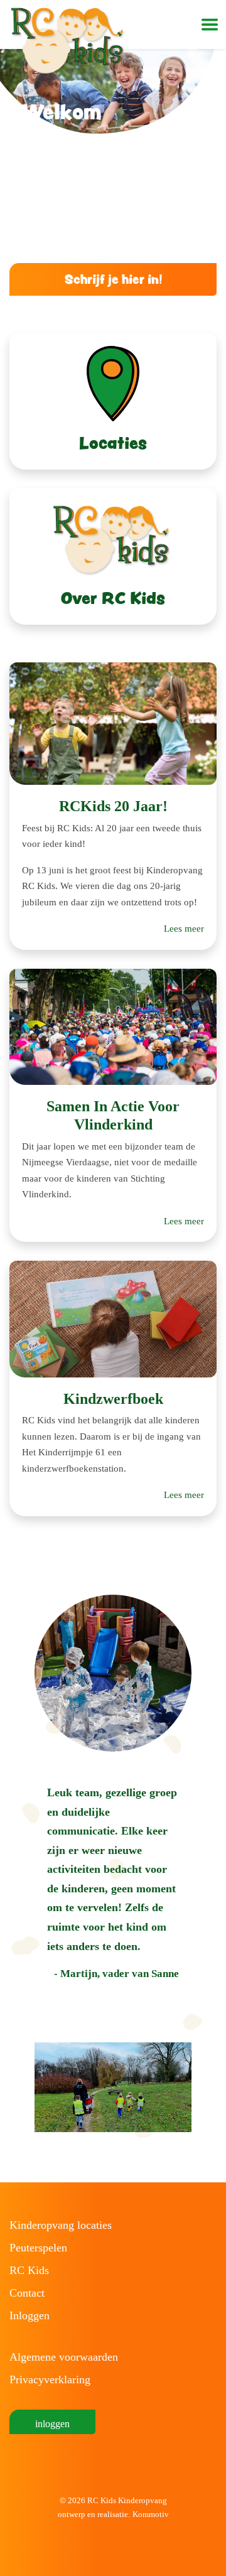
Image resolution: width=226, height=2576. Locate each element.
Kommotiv (151, 2514)
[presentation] (22, 2088)
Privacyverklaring (50, 2379)
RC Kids (29, 2270)
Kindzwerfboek (113, 1399)
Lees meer (184, 929)
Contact (27, 2293)
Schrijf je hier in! (113, 279)
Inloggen (30, 2315)
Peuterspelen (38, 2248)
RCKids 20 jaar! (113, 806)
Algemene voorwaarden (64, 2357)
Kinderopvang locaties (61, 2225)
